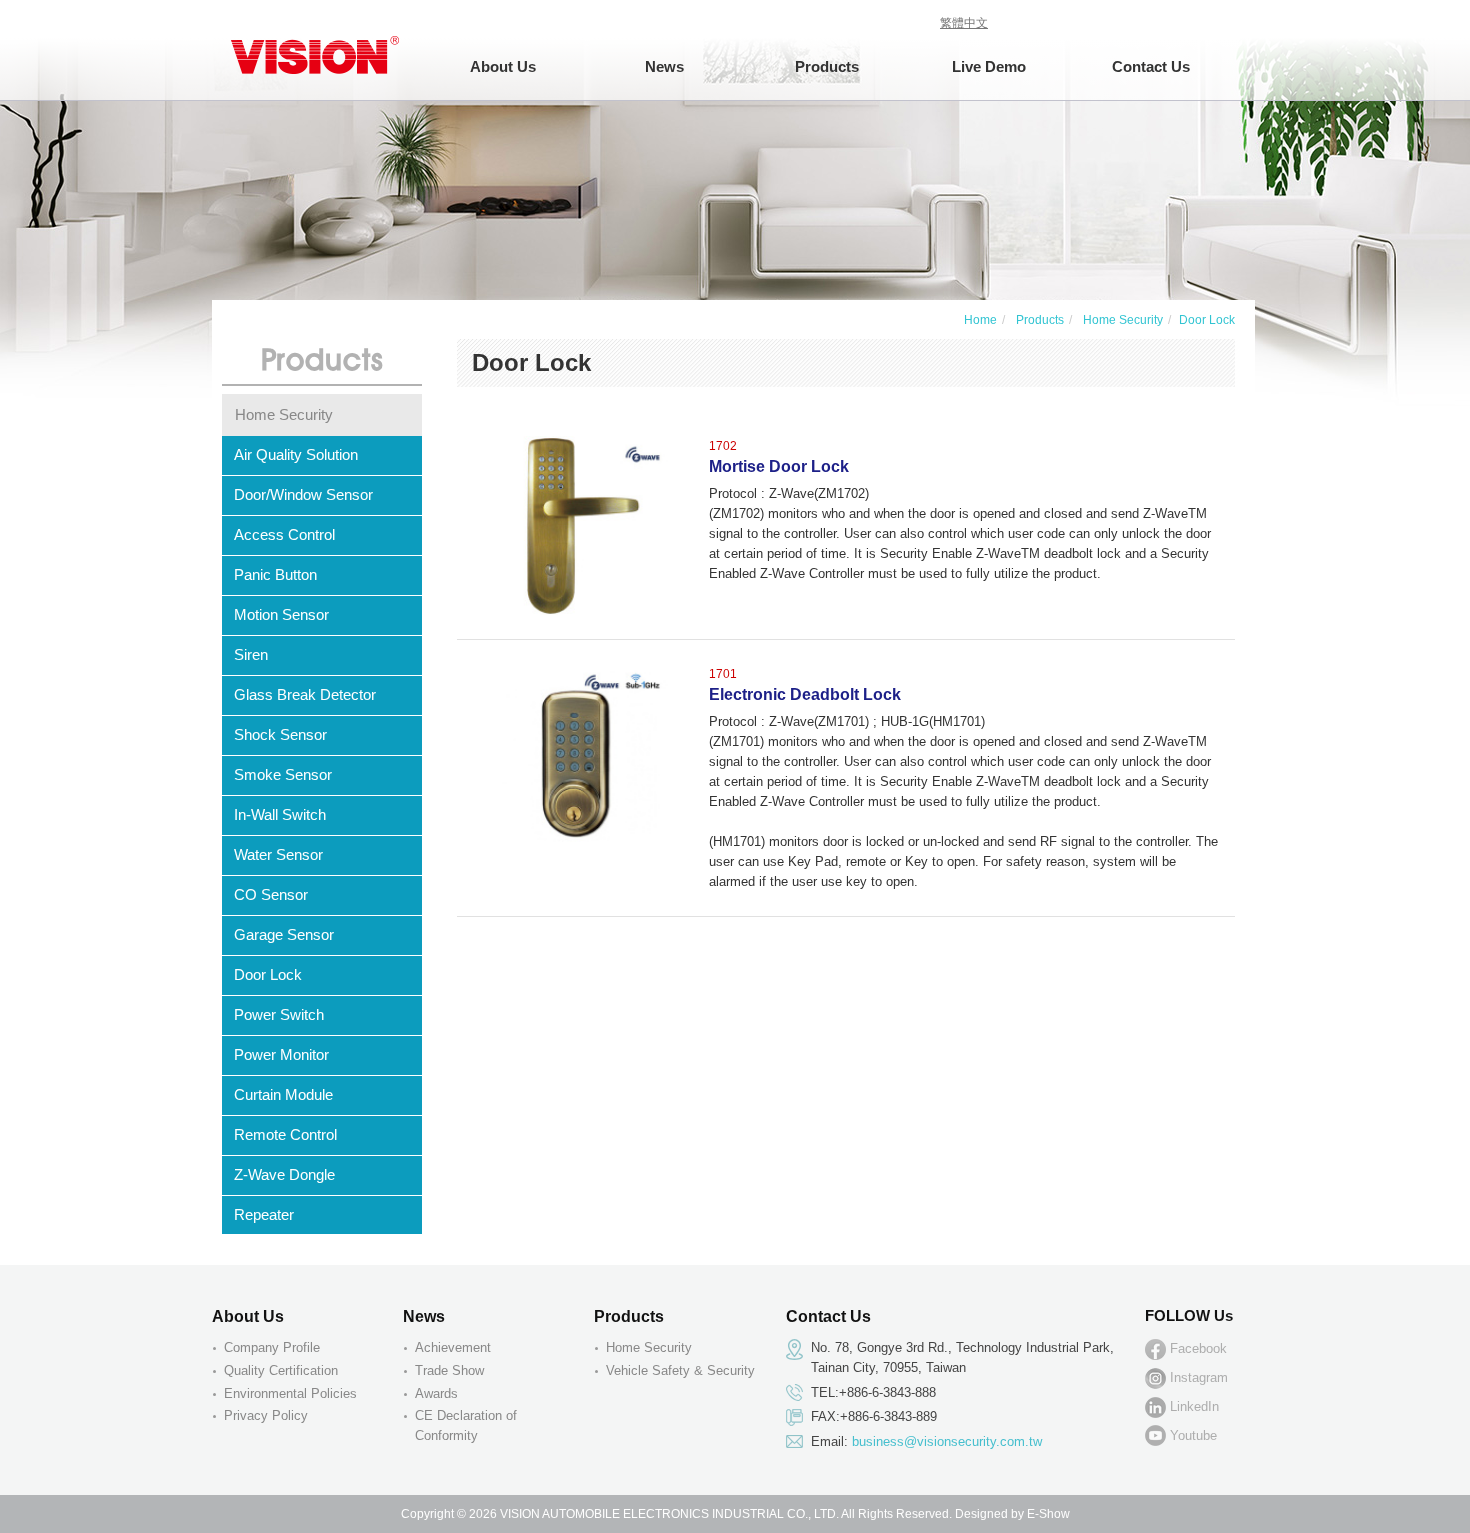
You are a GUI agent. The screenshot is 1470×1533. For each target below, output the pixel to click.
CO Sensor (271, 894)
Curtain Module (283, 1094)
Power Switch (279, 1014)
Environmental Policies (290, 1393)
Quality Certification (281, 1370)
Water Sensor (278, 854)
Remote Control (285, 1134)
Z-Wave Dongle (284, 1174)
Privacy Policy (266, 1415)
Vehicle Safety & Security (680, 1370)
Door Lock (268, 974)
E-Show (1048, 1514)
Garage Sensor (284, 934)
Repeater (264, 1214)
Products (1038, 320)
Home (980, 320)
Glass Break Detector (305, 694)
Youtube (1193, 1436)
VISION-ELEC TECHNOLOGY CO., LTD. (317, 50)
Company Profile (272, 1347)
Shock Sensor (280, 734)
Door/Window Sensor (303, 494)
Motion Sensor (281, 614)
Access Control (284, 534)
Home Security (1121, 320)
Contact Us (1151, 66)
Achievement (453, 1347)
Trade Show (449, 1370)
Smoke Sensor (283, 774)
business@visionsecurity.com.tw (947, 1441)
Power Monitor (281, 1054)
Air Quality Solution (296, 454)
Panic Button (275, 574)
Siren (251, 654)
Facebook (1198, 1349)
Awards (436, 1393)
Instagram (1199, 1378)
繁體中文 (964, 23)
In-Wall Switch (280, 814)
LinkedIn (1194, 1407)
